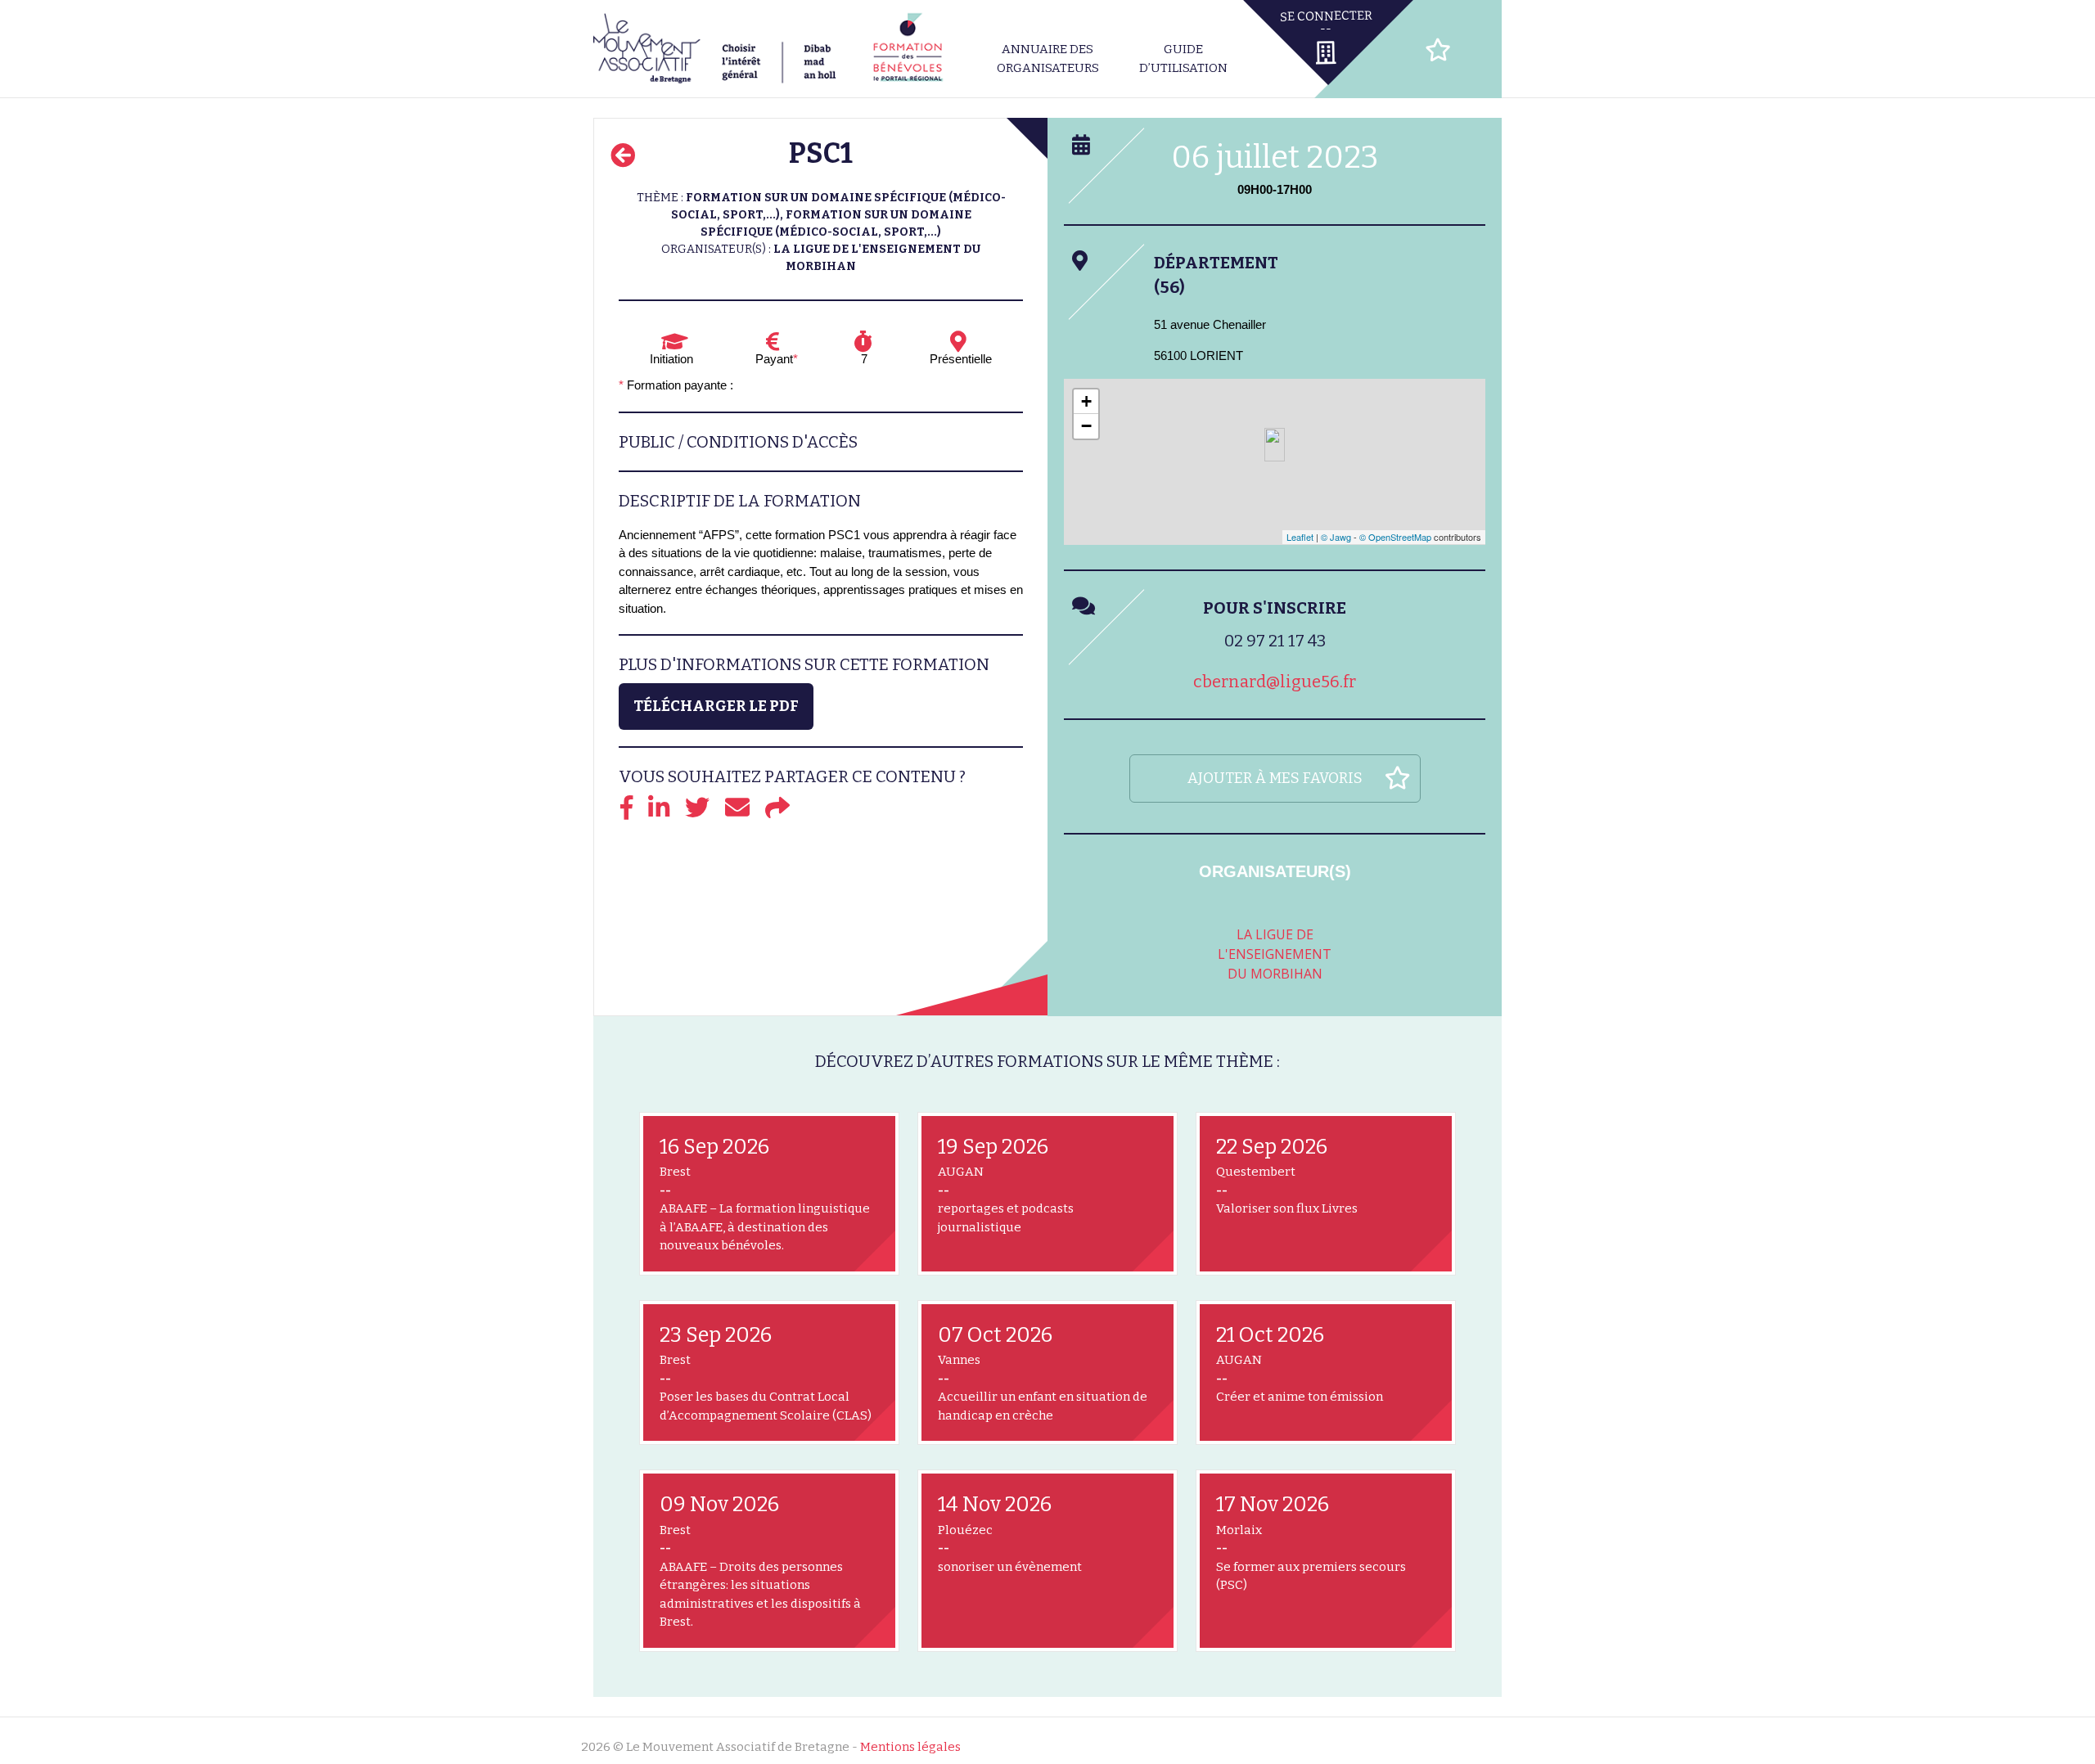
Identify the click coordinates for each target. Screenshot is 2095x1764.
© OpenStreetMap (1395, 537)
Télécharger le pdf (716, 706)
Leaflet (1300, 537)
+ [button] (1086, 401)
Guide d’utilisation (1183, 59)
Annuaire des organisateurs (1048, 59)
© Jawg (1336, 537)
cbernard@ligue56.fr (1275, 682)
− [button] (1086, 426)
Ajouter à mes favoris (1275, 778)
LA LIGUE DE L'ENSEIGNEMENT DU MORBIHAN (1275, 954)
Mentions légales (910, 1747)
